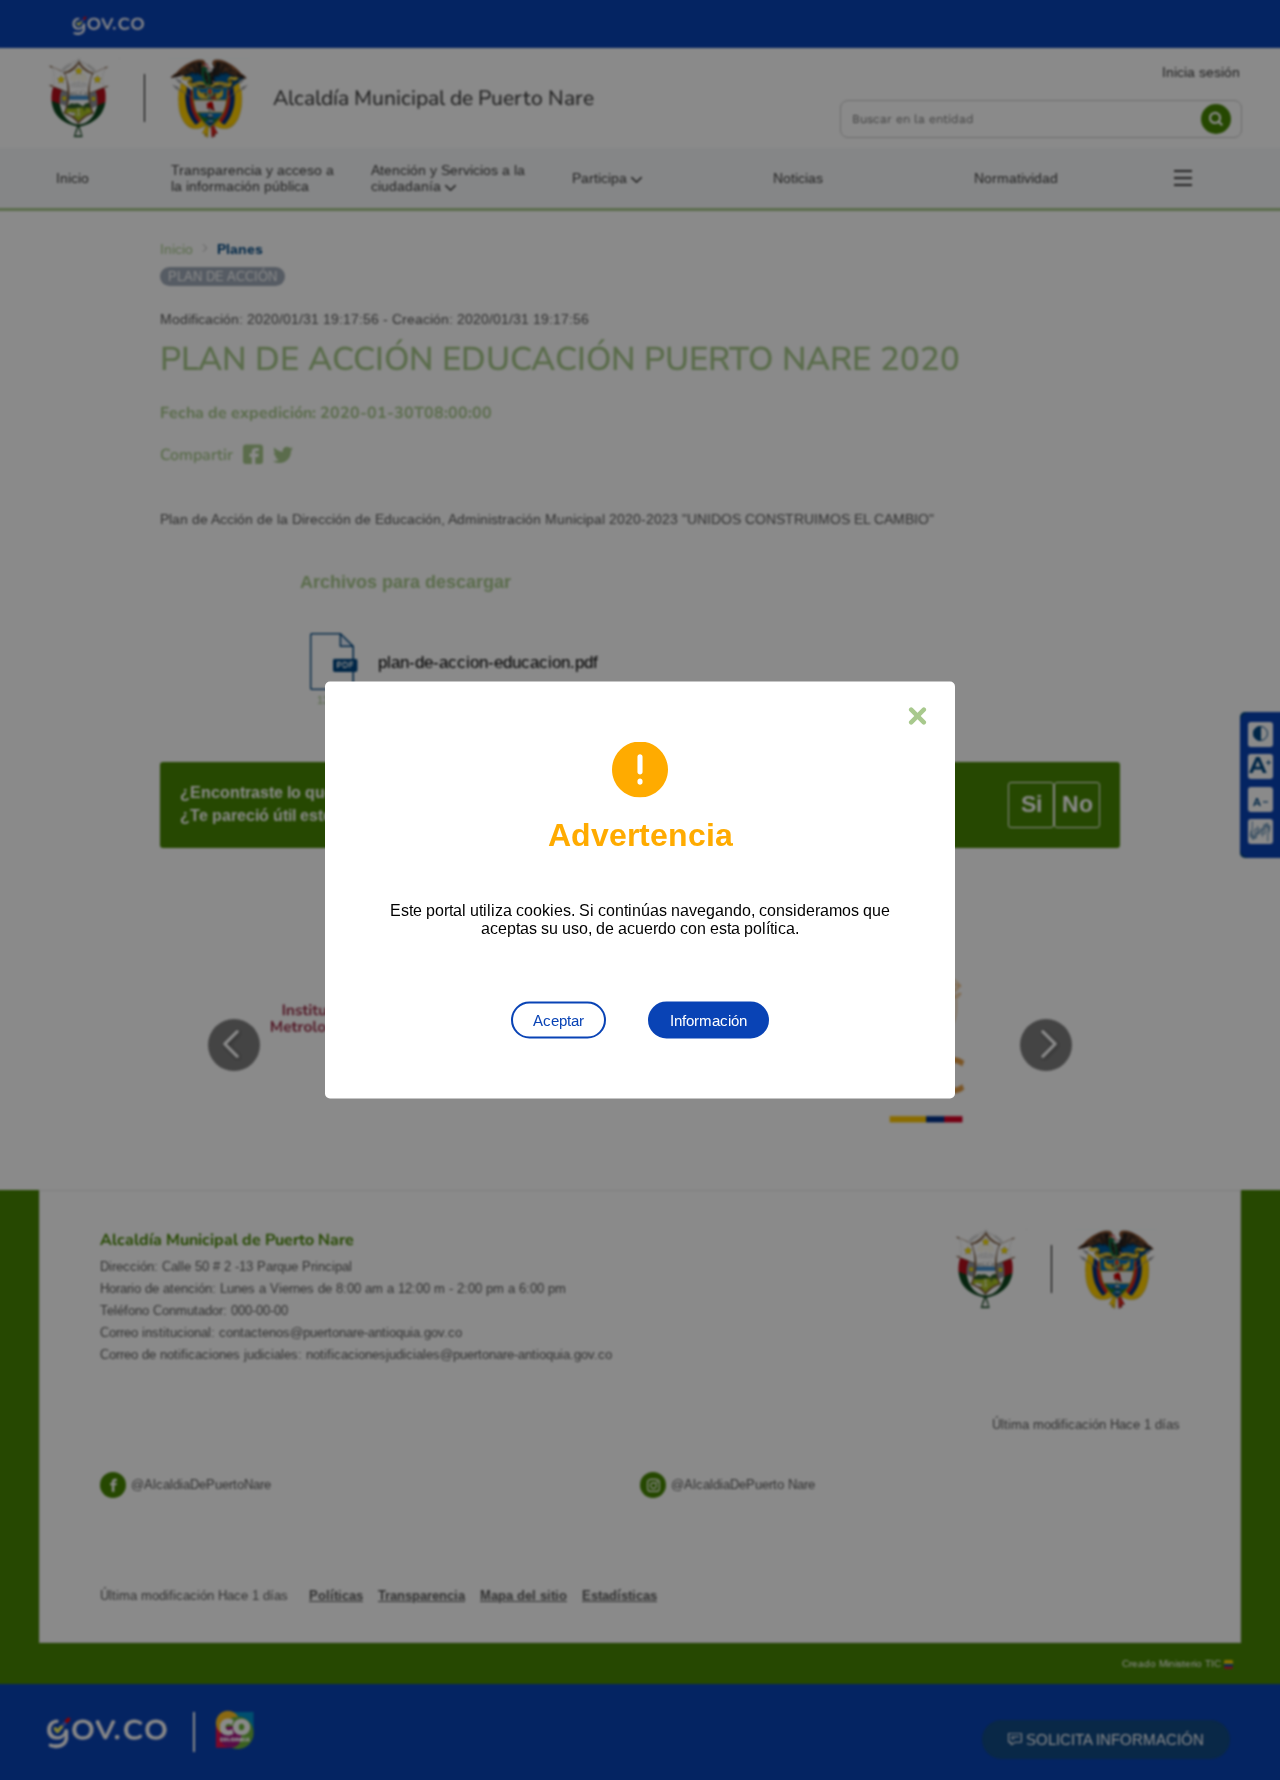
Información (708, 1020)
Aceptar (558, 1020)
